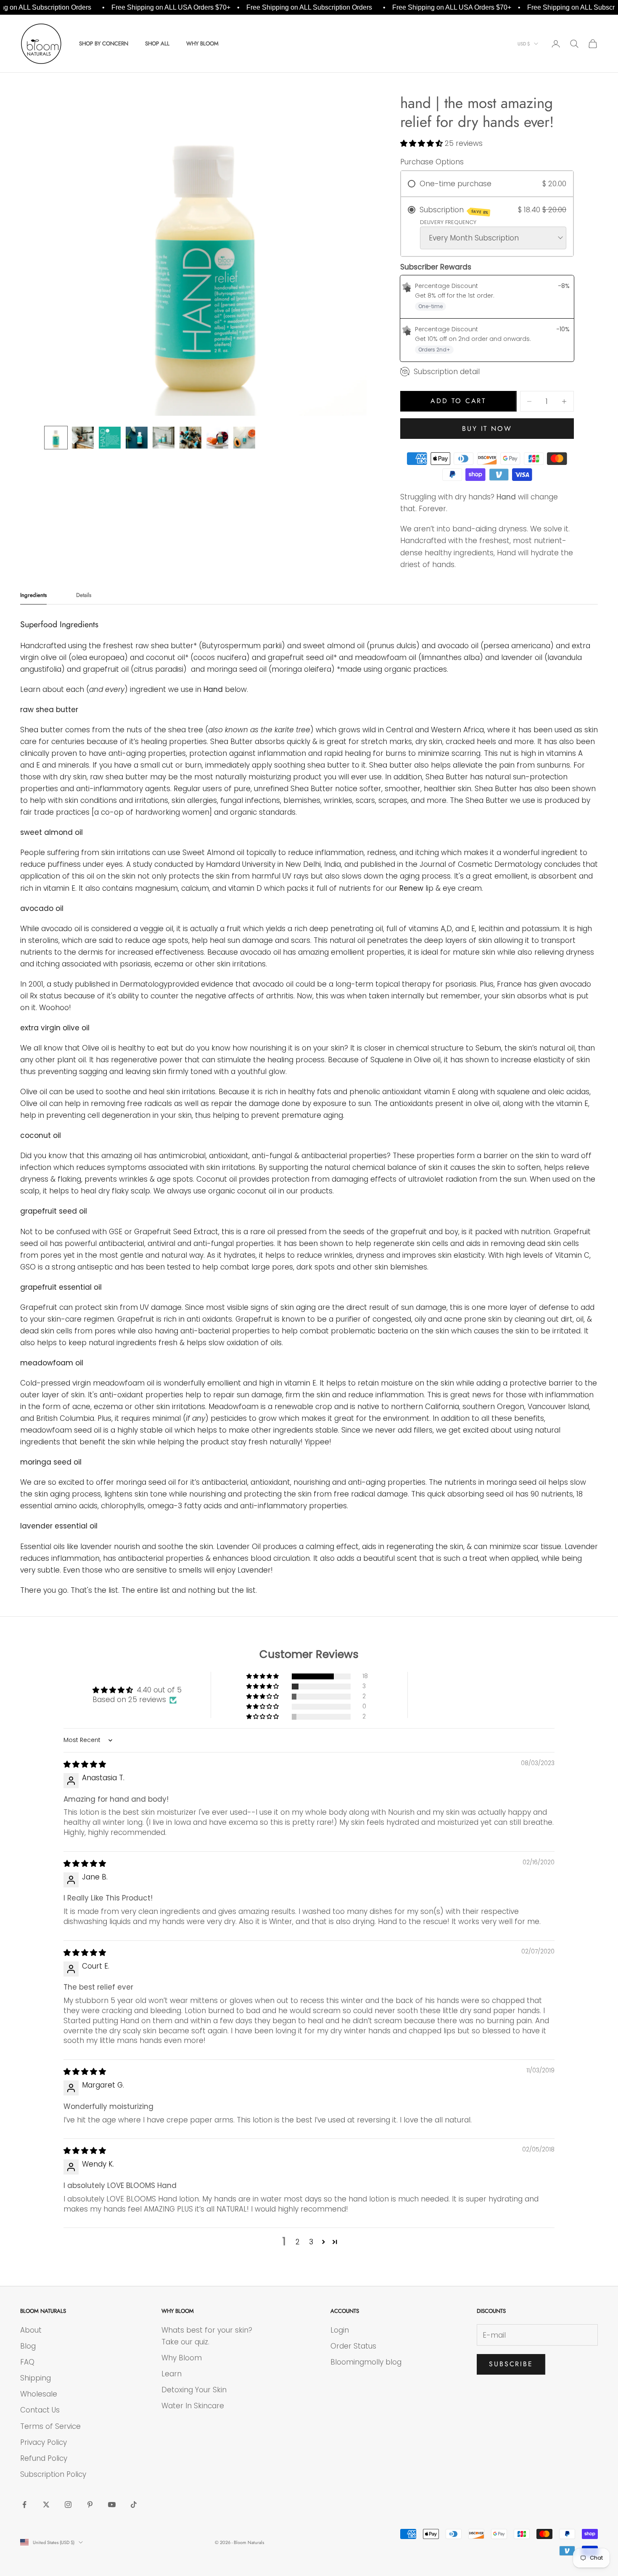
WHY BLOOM (202, 44)
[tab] (33, 597)
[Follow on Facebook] (24, 2505)
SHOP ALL (157, 44)
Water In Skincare (193, 2406)
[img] (85, 1764)
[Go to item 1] (56, 438)
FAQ (27, 2362)
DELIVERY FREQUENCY (448, 222)
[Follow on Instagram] (68, 2505)
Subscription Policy (53, 2474)
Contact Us (40, 2410)
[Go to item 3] (110, 438)
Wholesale (39, 2394)
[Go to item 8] (244, 438)
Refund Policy (44, 2458)
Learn (172, 2374)
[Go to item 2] (83, 438)
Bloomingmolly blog (366, 2362)
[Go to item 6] (190, 438)
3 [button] (311, 2242)
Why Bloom (182, 2358)
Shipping (36, 2378)
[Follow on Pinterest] (90, 2505)
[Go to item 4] (137, 438)
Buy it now (487, 429)
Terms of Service (50, 2426)
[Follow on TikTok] (134, 2505)
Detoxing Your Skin (194, 2390)
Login (340, 2330)
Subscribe (511, 2364)
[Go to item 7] (217, 438)
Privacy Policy (44, 2442)
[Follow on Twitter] (46, 2505)
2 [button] (298, 2242)
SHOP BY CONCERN (104, 44)
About (31, 2330)
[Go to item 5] (164, 438)
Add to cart (458, 401)
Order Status (353, 2346)
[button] (423, 143)
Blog (28, 2346)
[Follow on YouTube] (112, 2505)
